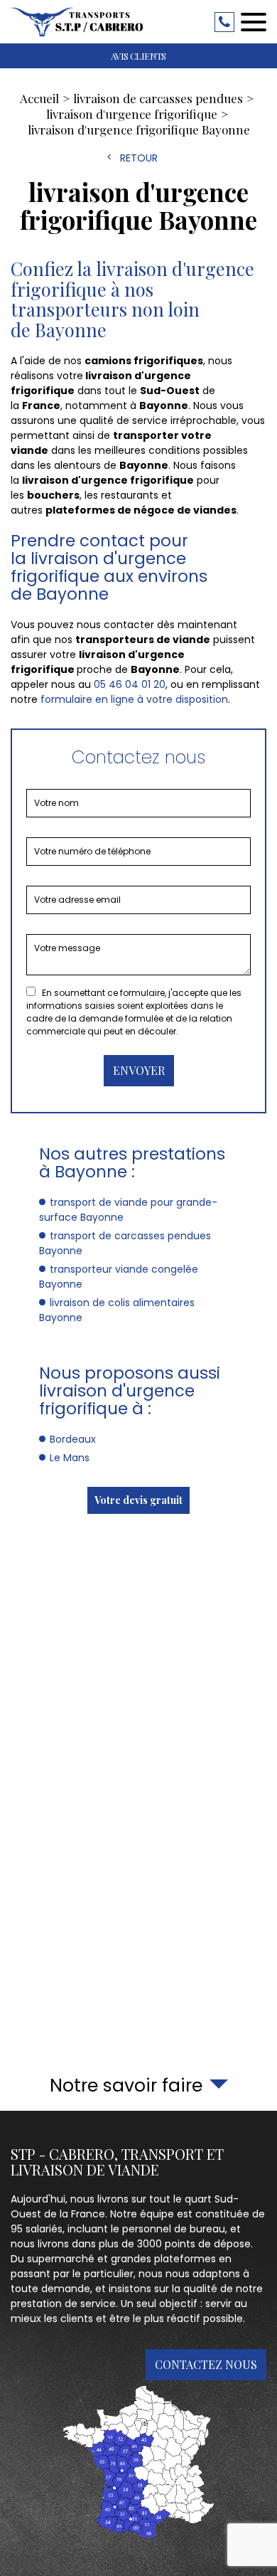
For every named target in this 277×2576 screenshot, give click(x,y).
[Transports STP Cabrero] (78, 22)
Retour (139, 158)
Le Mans (70, 1458)
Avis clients (138, 56)
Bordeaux (73, 1439)
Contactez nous (206, 2364)
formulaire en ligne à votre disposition (134, 699)
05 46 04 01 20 (224, 22)
